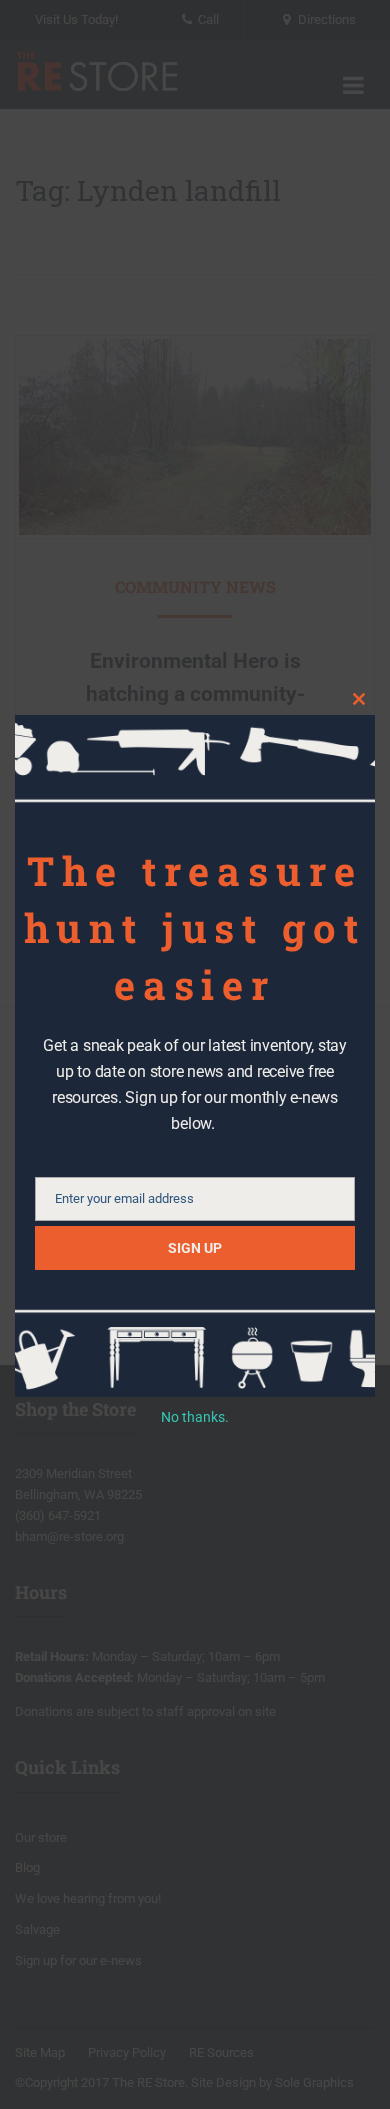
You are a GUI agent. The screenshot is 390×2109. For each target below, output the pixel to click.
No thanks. (195, 1417)
